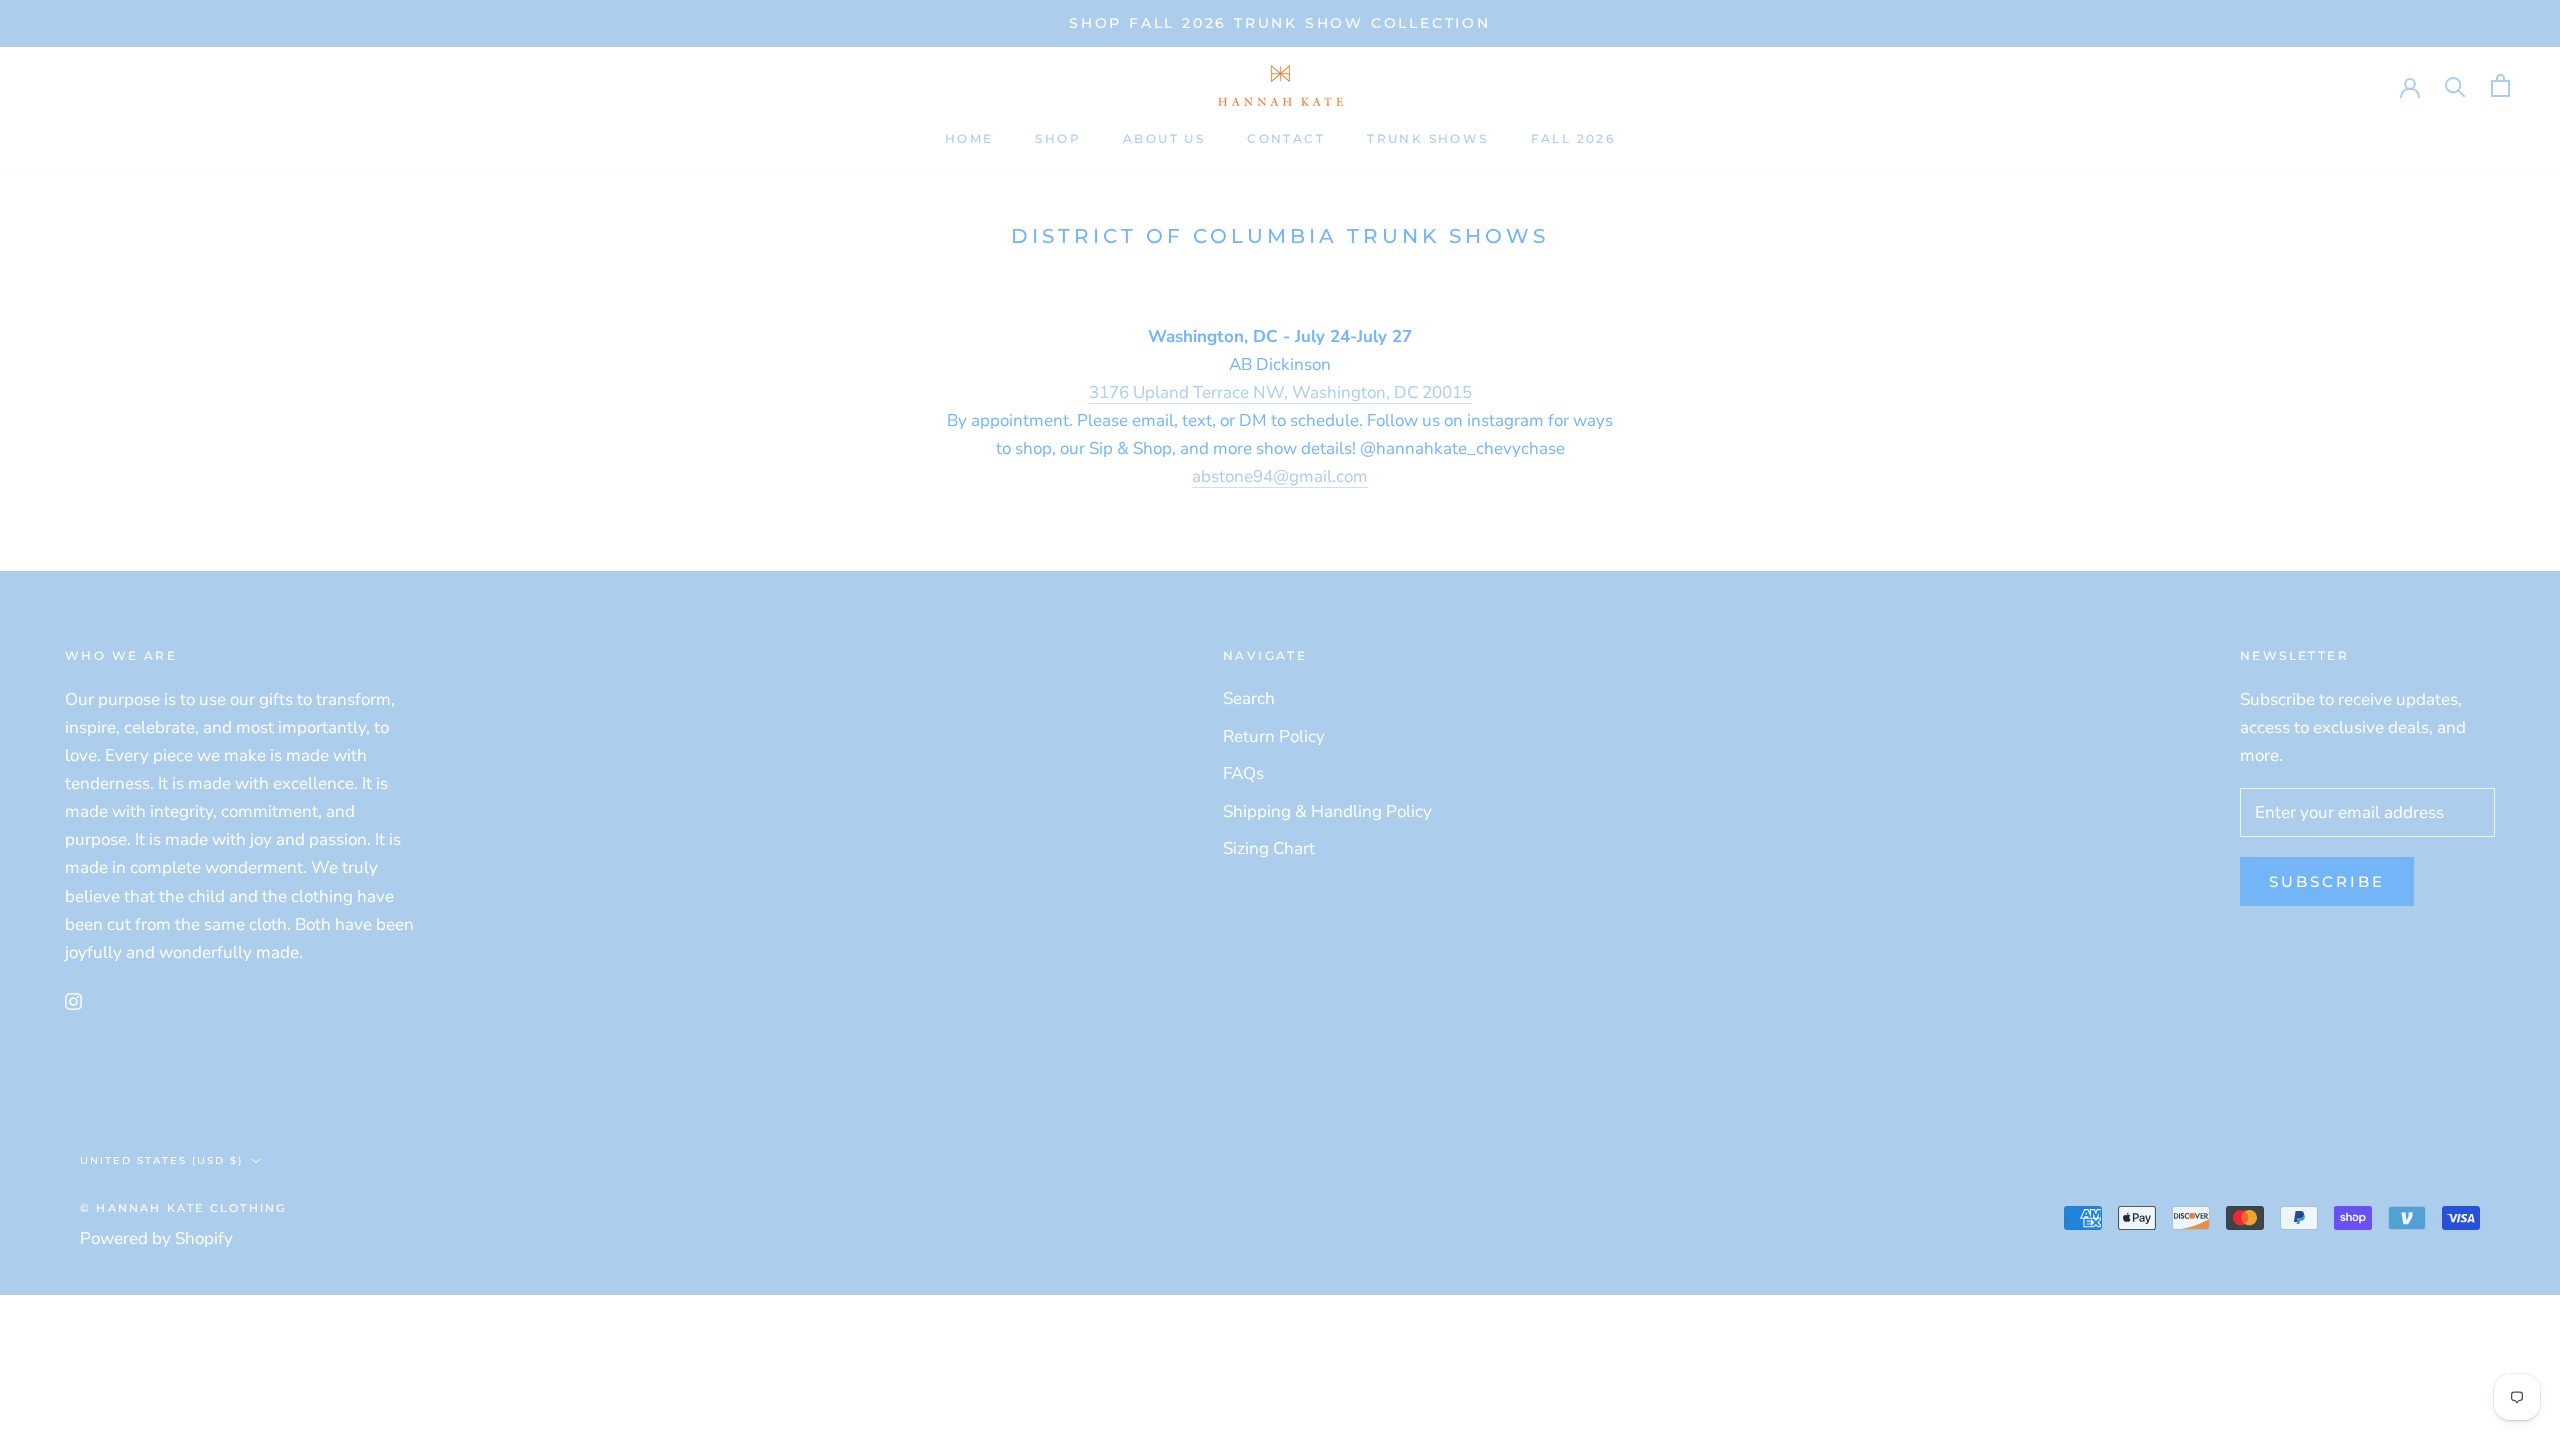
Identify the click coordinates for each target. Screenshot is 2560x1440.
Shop (1058, 138)
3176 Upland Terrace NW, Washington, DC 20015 (1280, 392)
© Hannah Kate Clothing (183, 1208)
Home (969, 138)
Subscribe (2327, 881)
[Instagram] (73, 1001)
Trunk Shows (1427, 138)
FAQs (1243, 773)
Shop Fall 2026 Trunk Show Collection (1280, 23)
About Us (1164, 138)
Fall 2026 (1573, 138)
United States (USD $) (161, 1160)
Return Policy (1274, 736)
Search (1249, 698)
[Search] (2455, 85)
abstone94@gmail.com (1280, 476)
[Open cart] (2500, 85)
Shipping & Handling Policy (1327, 811)
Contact (1286, 138)
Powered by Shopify (156, 1238)
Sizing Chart (1269, 848)
